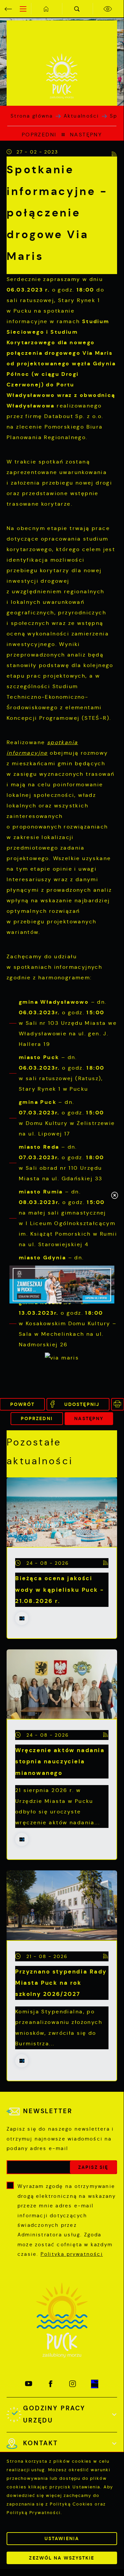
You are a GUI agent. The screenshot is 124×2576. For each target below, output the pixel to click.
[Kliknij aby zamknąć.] (115, 1196)
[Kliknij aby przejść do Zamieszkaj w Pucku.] (62, 1285)
